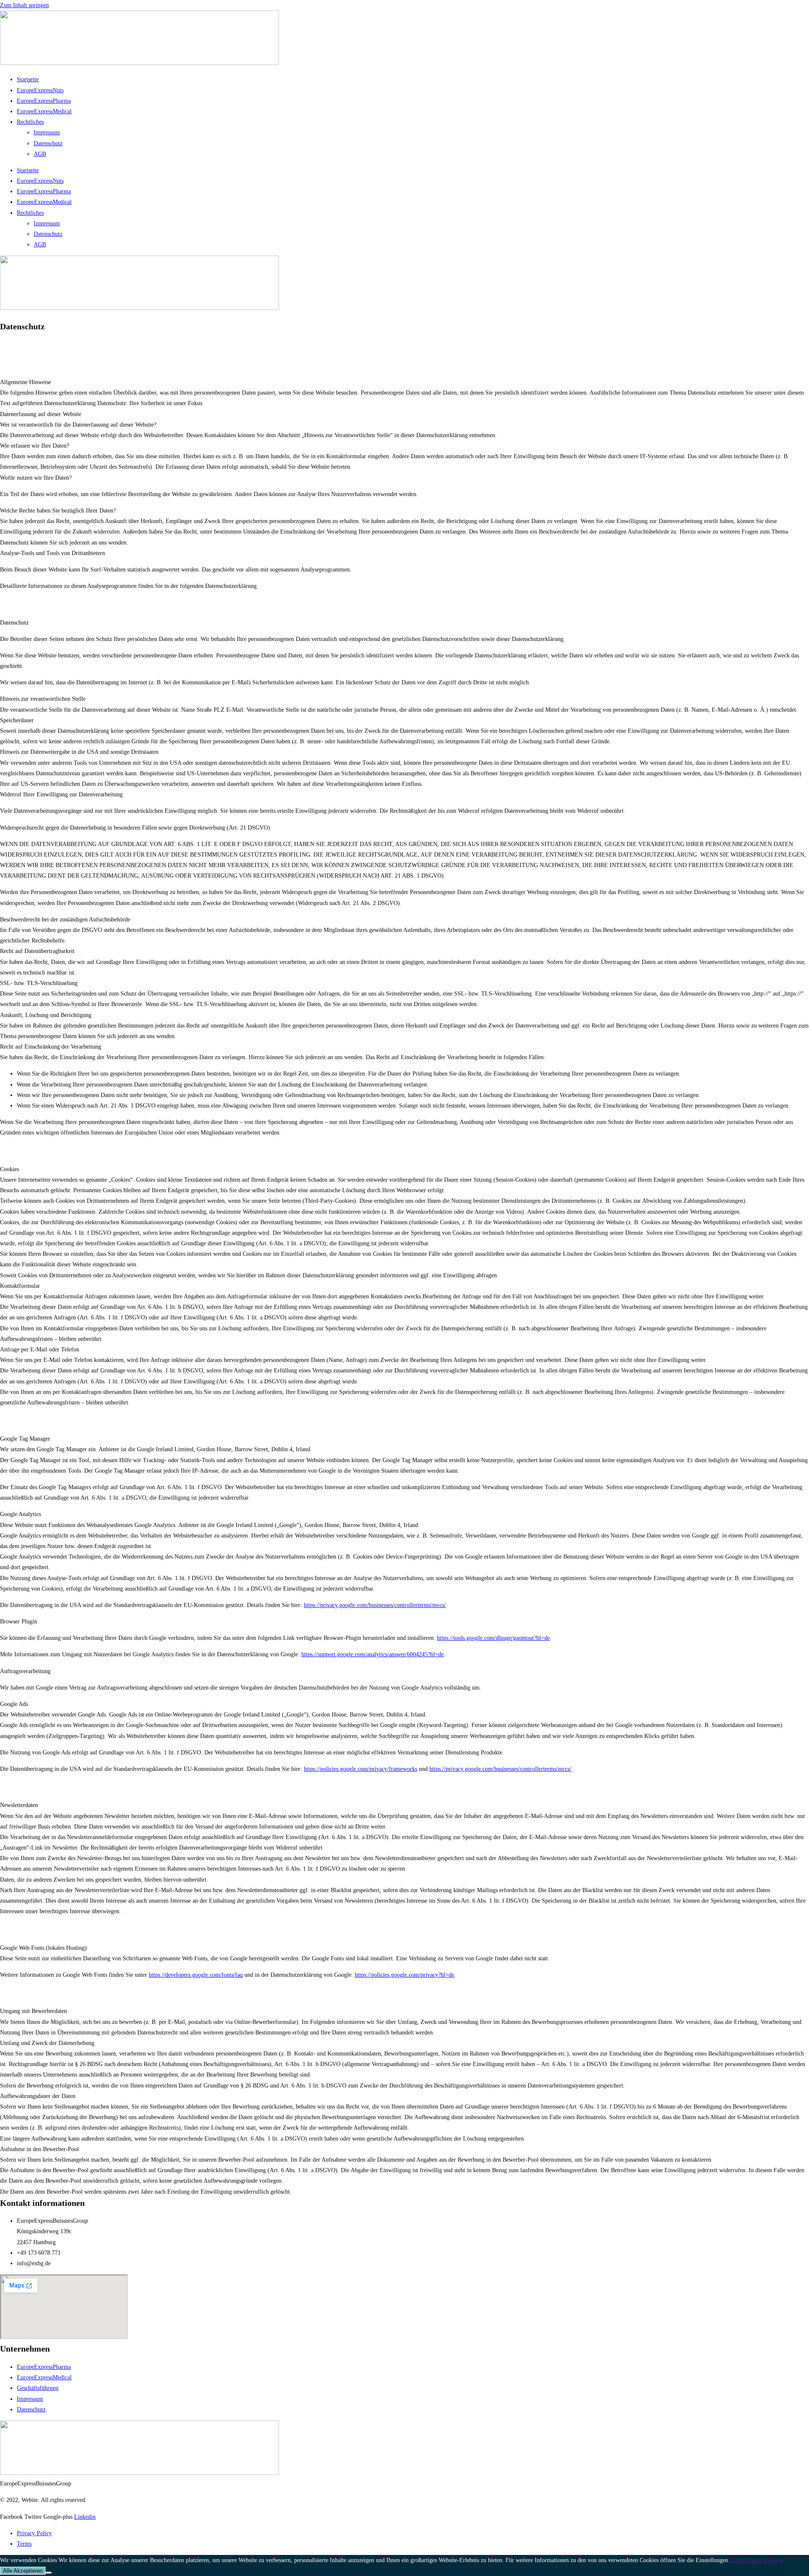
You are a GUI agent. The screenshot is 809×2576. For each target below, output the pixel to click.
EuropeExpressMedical (44, 111)
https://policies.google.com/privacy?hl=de (404, 1975)
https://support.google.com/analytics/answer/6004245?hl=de (372, 1654)
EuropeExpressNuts (40, 90)
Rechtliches (30, 122)
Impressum (47, 132)
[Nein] (48, 2573)
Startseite (28, 79)
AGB (40, 154)
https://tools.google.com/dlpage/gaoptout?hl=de (493, 1638)
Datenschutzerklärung (757, 2560)
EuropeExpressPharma (44, 101)
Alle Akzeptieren (23, 2571)
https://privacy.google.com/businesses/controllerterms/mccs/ (375, 1605)
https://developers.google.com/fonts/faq (196, 1975)
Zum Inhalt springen (24, 5)
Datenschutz (48, 143)
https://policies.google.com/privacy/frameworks (360, 1769)
